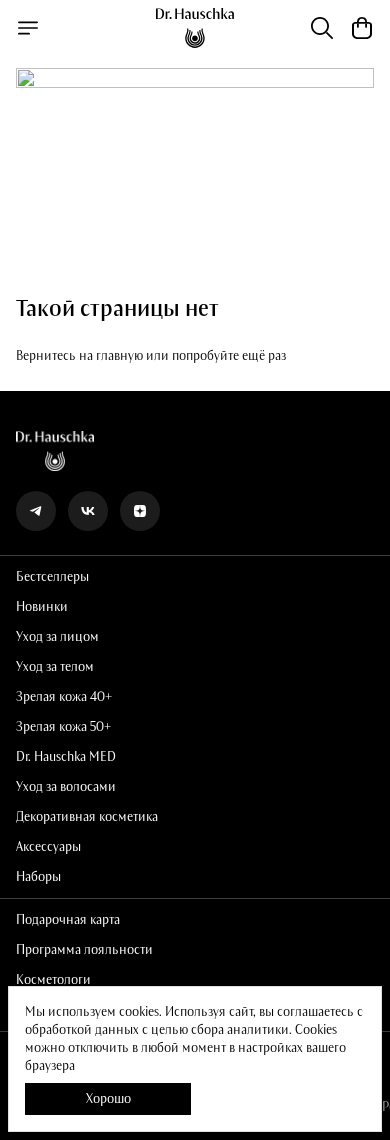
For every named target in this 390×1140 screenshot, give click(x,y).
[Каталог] (28, 28)
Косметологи (53, 980)
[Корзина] (362, 28)
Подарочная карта (68, 920)
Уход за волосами (66, 787)
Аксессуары (48, 847)
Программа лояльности (84, 950)
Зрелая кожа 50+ (63, 727)
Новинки (42, 607)
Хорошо (108, 1099)
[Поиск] (322, 28)
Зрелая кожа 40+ (64, 697)
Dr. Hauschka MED (66, 757)
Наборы (38, 877)
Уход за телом (55, 667)
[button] (36, 511)
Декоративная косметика (87, 817)
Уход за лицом (57, 637)
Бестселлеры (52, 577)
